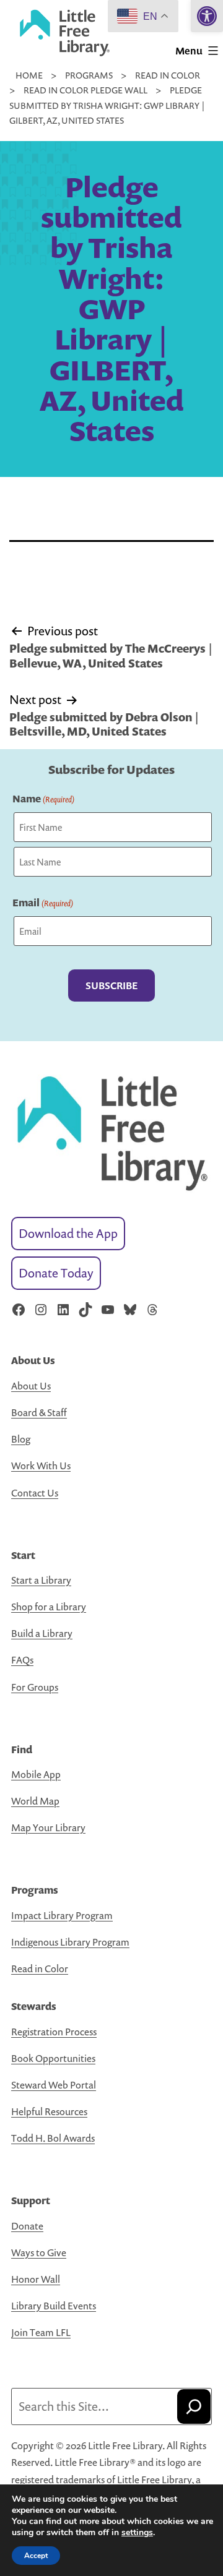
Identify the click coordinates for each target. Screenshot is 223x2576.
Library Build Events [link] (54, 2306)
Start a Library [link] (41, 1580)
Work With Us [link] (41, 1466)
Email (43, 903)
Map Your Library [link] (48, 1827)
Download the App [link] (68, 1233)
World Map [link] (35, 1801)
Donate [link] (27, 2226)
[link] (207, 16)
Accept (36, 2556)
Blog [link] (21, 1439)
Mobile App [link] (36, 1774)
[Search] (194, 2406)
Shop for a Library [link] (49, 1607)
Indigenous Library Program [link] (70, 1942)
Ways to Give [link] (39, 2252)
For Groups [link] (35, 1687)
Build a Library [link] (42, 1633)
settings (137, 2533)
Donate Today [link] (56, 1273)
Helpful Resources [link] (49, 2111)
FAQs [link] (22, 1660)
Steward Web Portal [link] (54, 2085)
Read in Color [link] (40, 1968)
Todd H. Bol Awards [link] (53, 2138)
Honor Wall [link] (36, 2279)
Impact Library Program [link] (62, 1915)
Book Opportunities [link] (53, 2058)
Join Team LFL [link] (41, 2332)
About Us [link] (31, 1386)
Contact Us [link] (35, 1493)
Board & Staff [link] (39, 1412)
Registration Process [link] (54, 2032)
